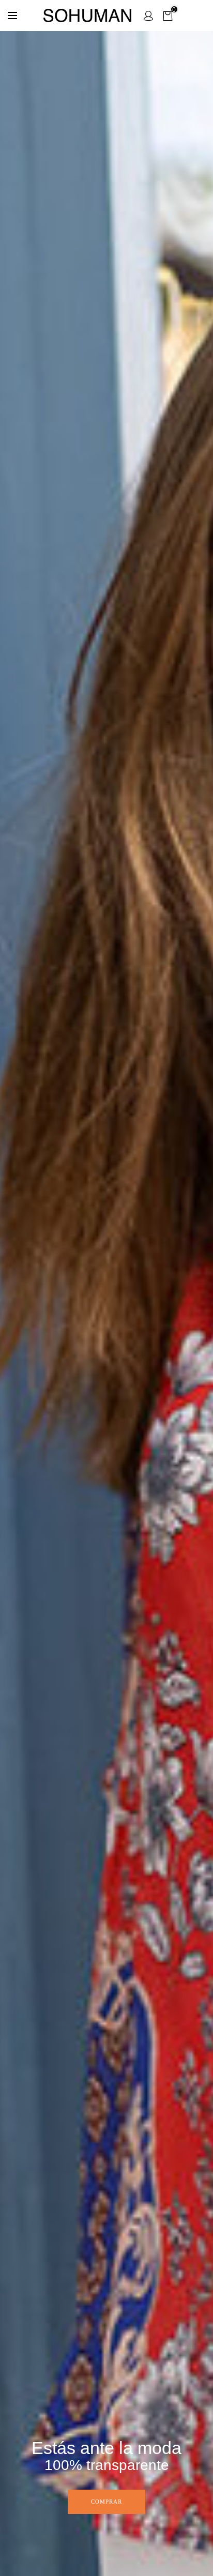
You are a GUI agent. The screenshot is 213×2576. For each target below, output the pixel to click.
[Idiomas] (12, 16)
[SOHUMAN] (87, 16)
